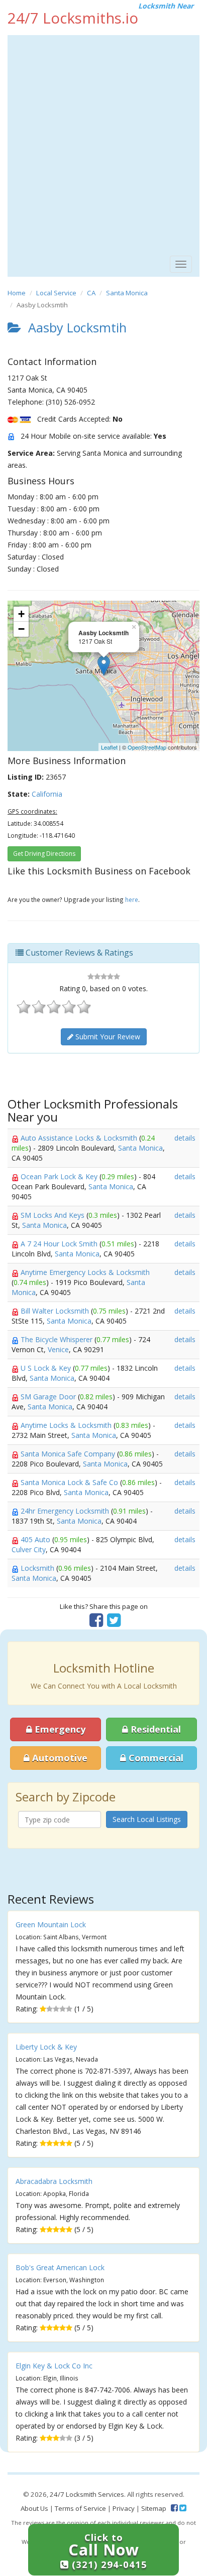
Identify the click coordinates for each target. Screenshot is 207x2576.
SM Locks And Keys (54, 1215)
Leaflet (109, 747)
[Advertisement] (103, 143)
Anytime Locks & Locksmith (67, 1425)
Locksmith (38, 1568)
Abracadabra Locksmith (54, 2181)
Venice (58, 1349)
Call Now (108, 2551)
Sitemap (154, 2508)
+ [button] (21, 614)
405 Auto (36, 1539)
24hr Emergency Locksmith (66, 1511)
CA (91, 293)
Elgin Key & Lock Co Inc (54, 2366)
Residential (154, 1729)
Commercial (155, 1758)
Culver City (29, 1549)
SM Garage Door (49, 1397)
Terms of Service (80, 2508)
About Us (34, 2508)
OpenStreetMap (147, 747)
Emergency (59, 1729)
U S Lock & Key (47, 1368)
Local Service (56, 293)
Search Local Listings (147, 1819)
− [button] (21, 629)
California (47, 794)
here (132, 899)
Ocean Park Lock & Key (60, 1176)
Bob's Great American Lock (60, 2267)
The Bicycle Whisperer (58, 1339)
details (185, 1138)
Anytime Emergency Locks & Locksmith (85, 1272)
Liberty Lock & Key (46, 2047)
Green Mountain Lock (51, 1924)
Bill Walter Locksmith (56, 1311)
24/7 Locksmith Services (87, 2494)
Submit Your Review (107, 1037)
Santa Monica (127, 293)
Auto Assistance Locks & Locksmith (80, 1138)
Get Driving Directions (44, 854)
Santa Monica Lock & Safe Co (70, 1482)
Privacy (124, 2508)
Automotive (59, 1758)
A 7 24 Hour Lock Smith (60, 1244)
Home (17, 293)
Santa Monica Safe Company (69, 1454)
